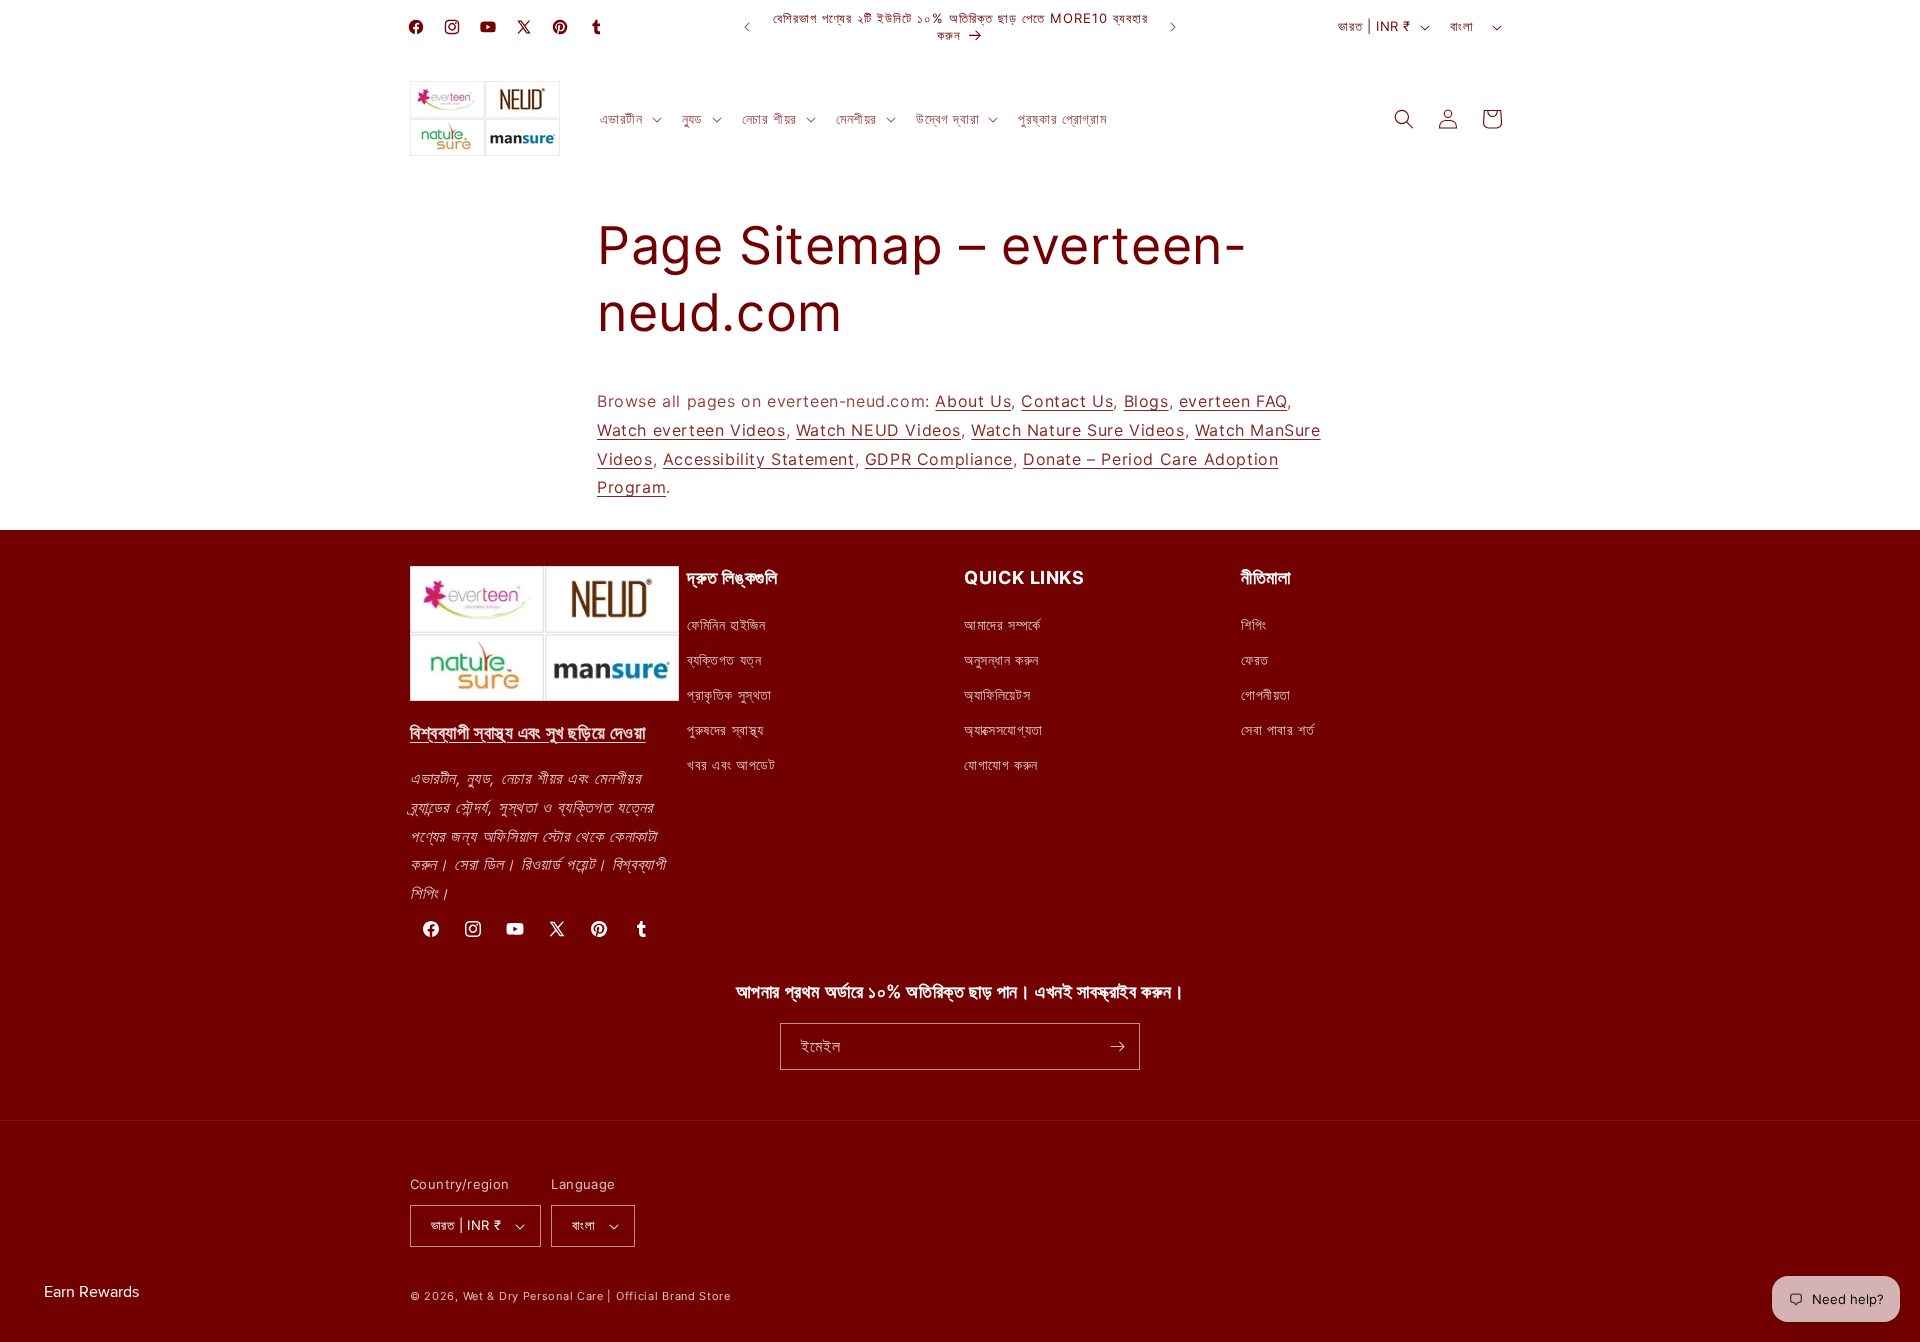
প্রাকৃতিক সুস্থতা (729, 694)
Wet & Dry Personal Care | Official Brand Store (597, 1296)
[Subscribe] (1117, 1046)
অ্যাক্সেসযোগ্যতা (1003, 729)
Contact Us (1067, 401)
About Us (973, 401)
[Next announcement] (1173, 27)
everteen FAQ (1233, 401)
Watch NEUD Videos (878, 430)
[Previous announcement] (747, 27)
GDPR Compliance (939, 459)
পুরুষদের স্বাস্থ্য (725, 729)
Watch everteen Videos (691, 430)
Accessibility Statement (759, 459)
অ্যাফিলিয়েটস (997, 694)
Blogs (1146, 401)
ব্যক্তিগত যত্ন (724, 659)
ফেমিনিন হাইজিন (726, 624)
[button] (629, 119)
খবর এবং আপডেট (731, 764)
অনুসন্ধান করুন (1001, 659)
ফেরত (1255, 659)
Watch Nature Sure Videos (1077, 430)
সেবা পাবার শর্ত (1277, 729)
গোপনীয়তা (1266, 694)
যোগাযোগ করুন (1001, 764)
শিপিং (1253, 624)
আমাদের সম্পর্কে (1002, 624)
